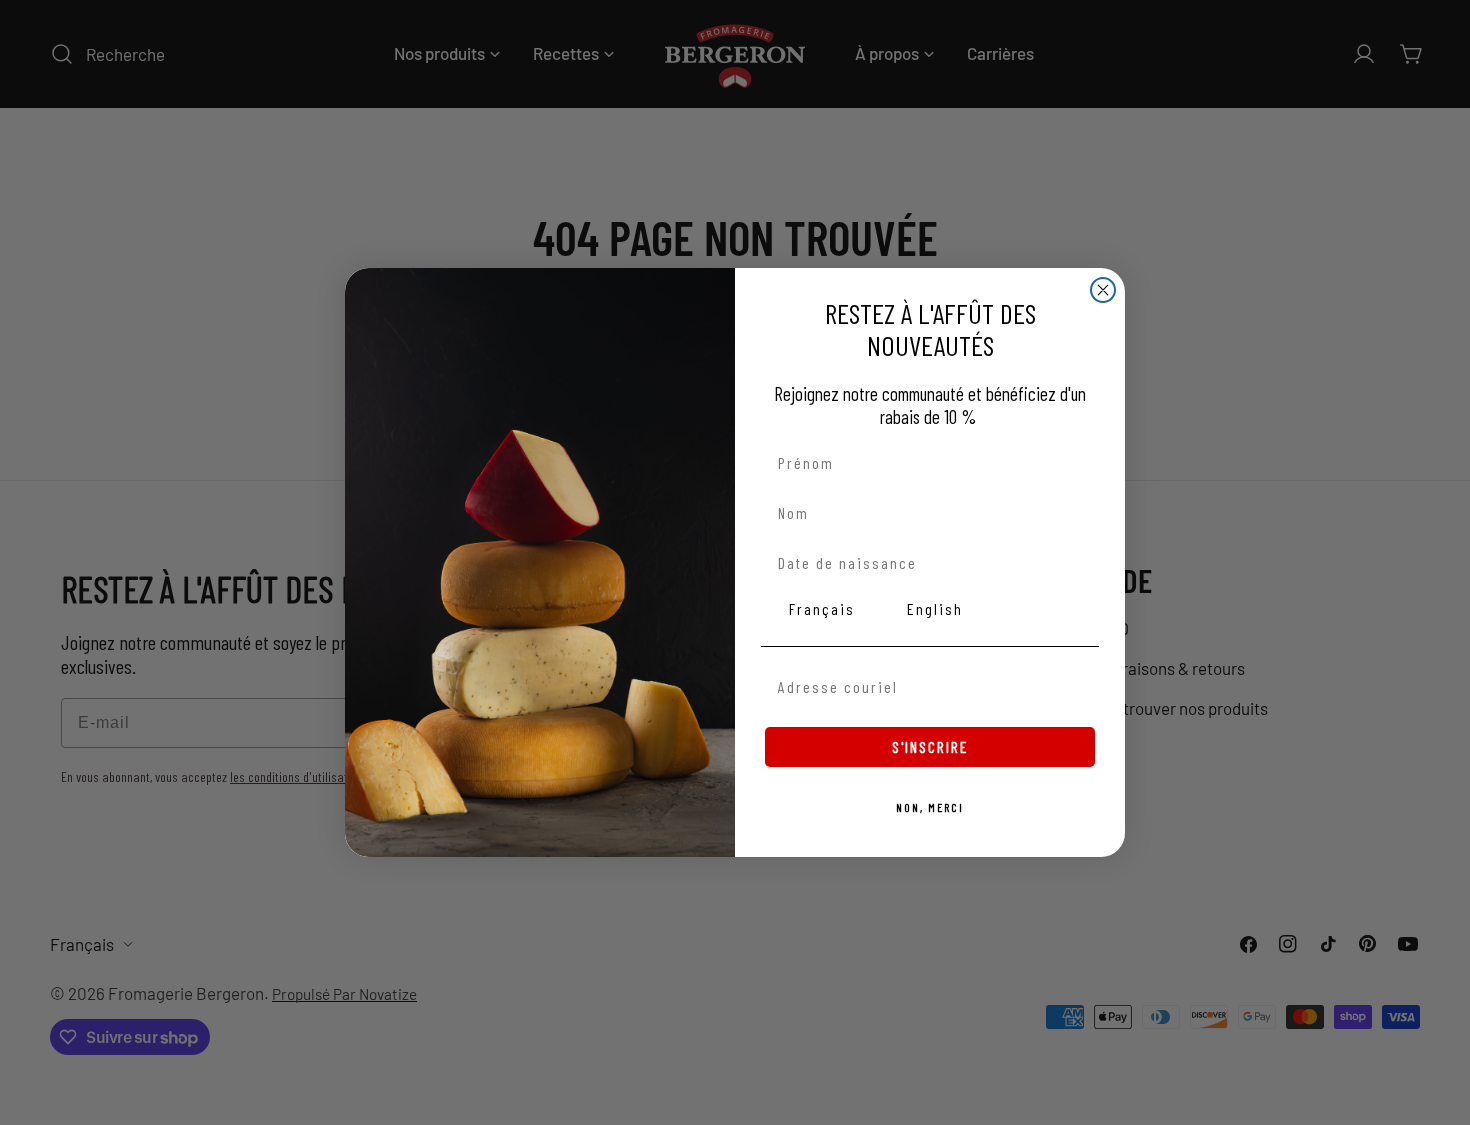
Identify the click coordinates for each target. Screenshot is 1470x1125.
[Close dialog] (1103, 290)
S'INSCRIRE (930, 746)
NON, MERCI (930, 807)
